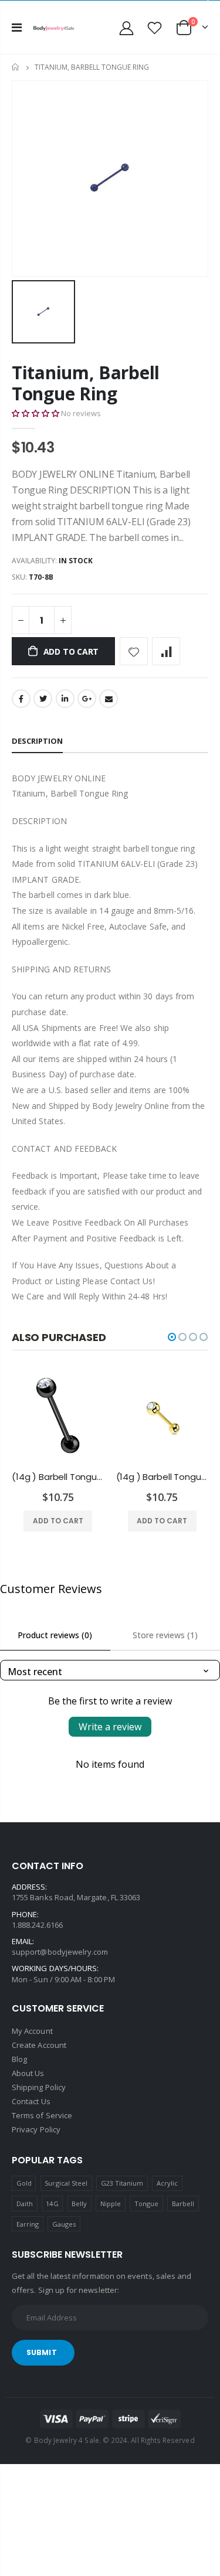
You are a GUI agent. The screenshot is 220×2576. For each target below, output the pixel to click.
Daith (25, 2204)
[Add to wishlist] (134, 651)
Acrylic (167, 2183)
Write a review (110, 1727)
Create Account (39, 2045)
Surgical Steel (66, 2183)
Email (109, 699)
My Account (32, 2031)
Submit (42, 2352)
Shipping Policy (39, 2087)
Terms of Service (42, 2115)
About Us (28, 2073)
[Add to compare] (166, 651)
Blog (19, 2059)
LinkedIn (65, 699)
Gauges (64, 2224)
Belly (79, 2204)
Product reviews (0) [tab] (55, 1635)
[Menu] (17, 27)
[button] (35, 413)
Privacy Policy (36, 2129)
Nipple (111, 2204)
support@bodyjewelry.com (60, 1952)
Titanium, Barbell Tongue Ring (86, 383)
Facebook (21, 699)
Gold (24, 2183)
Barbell (183, 2204)
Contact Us (31, 2101)
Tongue (146, 2204)
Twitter (43, 699)
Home (16, 67)
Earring (28, 2224)
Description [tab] (37, 741)
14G (52, 2204)
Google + (87, 699)
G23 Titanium (122, 2183)
